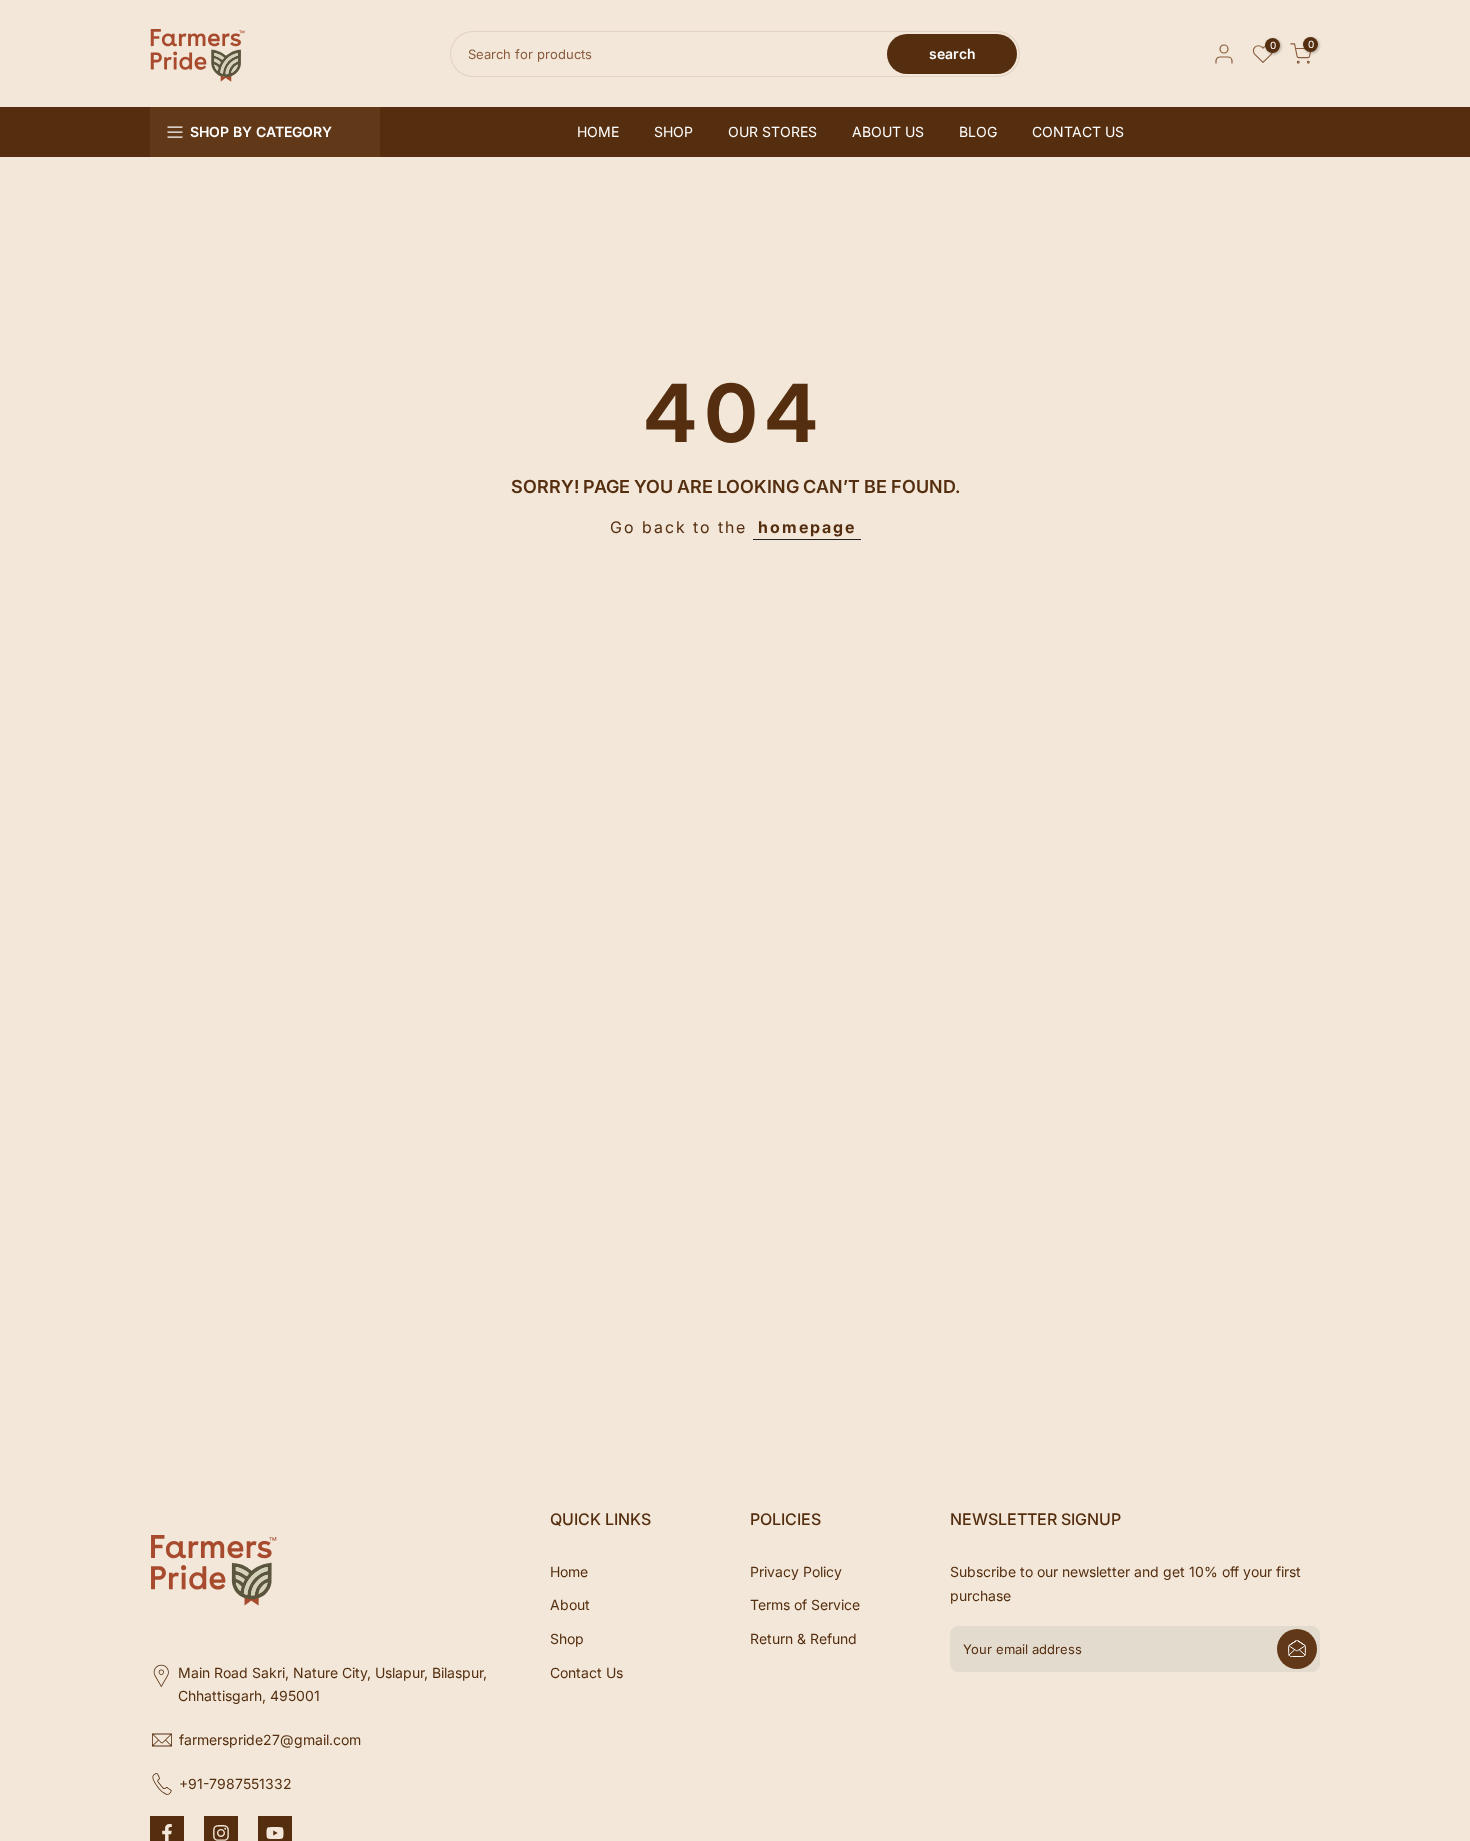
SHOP (673, 131)
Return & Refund (803, 1638)
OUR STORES (772, 131)
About (570, 1604)
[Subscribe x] (1297, 1649)
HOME (598, 131)
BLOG (978, 131)
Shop (567, 1638)
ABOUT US (888, 131)
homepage (807, 527)
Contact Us (586, 1672)
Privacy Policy (796, 1571)
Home (569, 1571)
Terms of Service (805, 1604)
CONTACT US (1078, 131)
